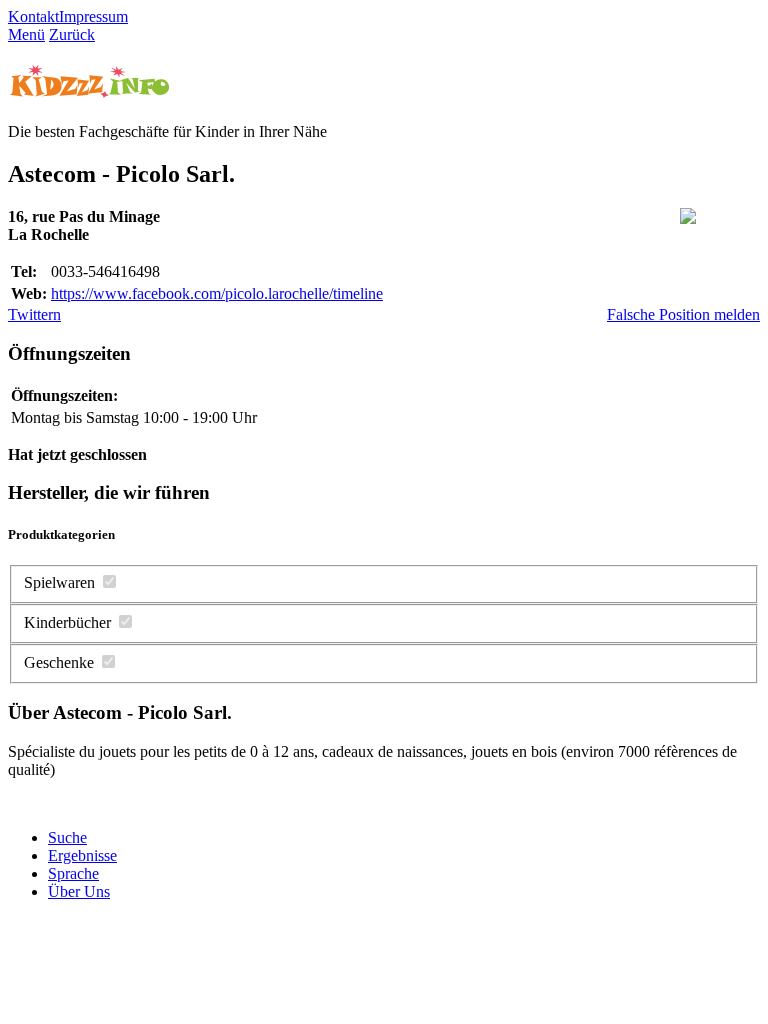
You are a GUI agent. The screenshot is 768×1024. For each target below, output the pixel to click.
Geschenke (59, 662)
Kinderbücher (67, 622)
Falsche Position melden (683, 314)
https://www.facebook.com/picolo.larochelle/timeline (217, 293)
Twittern (34, 314)
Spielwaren (59, 582)
